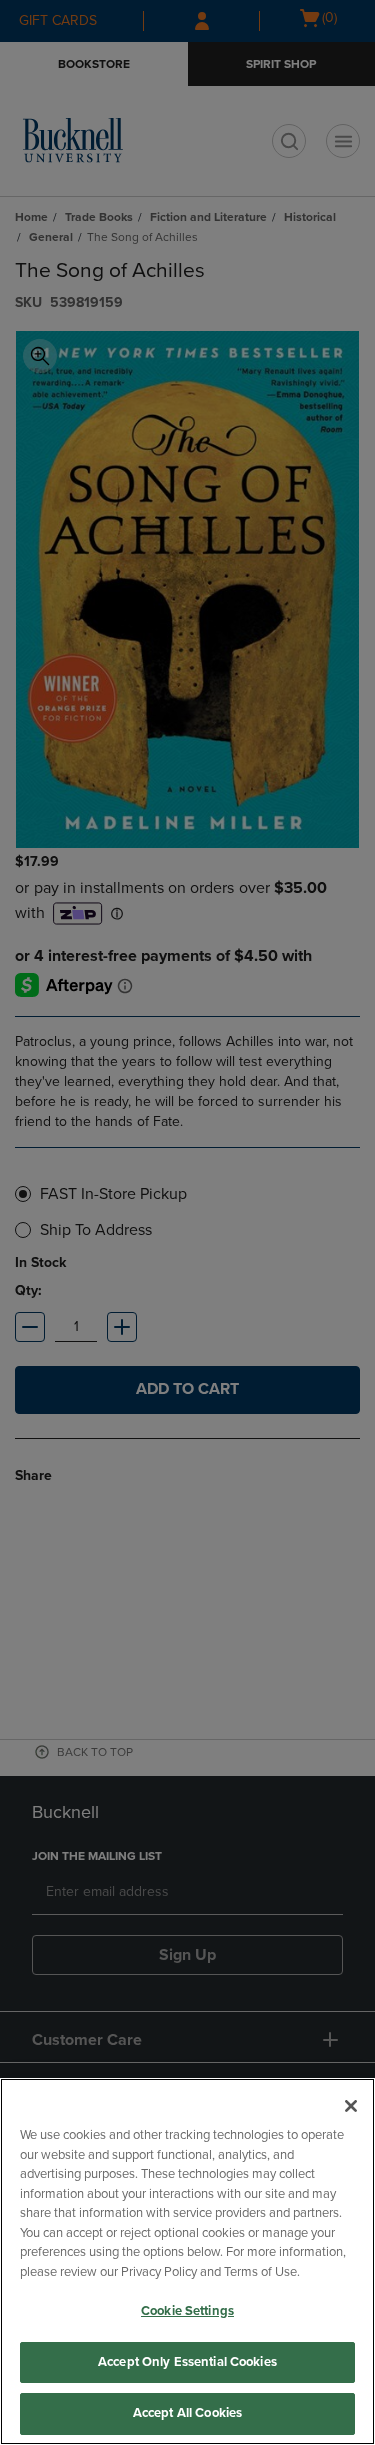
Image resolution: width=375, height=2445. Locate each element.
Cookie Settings (187, 2311)
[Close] (351, 2106)
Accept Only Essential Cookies (187, 2362)
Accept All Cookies (187, 2413)
